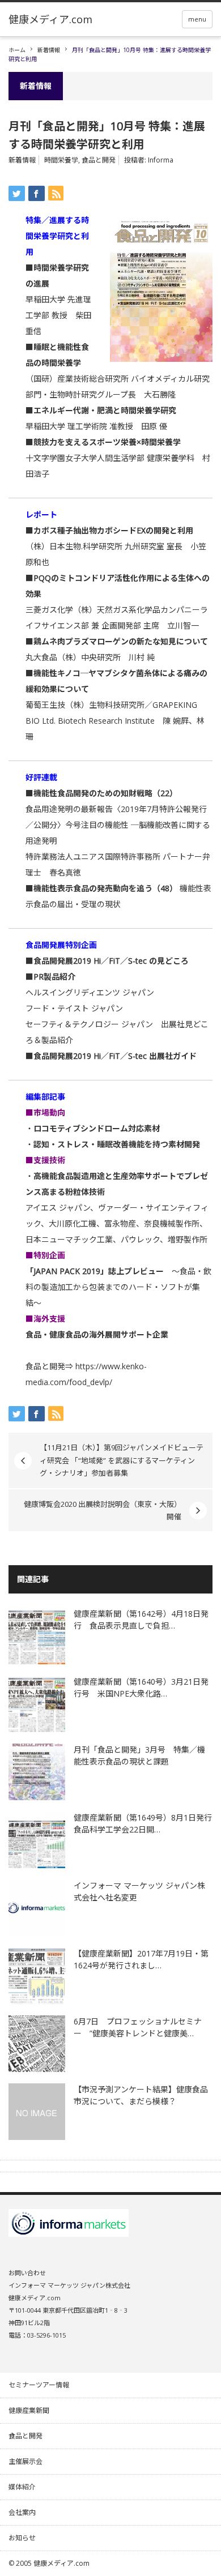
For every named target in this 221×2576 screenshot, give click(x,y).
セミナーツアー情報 (39, 2385)
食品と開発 (99, 160)
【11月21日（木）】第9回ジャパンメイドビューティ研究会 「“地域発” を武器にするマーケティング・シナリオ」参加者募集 (122, 1460)
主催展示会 (25, 2461)
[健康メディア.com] (50, 19)
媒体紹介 (22, 2487)
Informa (161, 160)
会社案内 (22, 2512)
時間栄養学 (61, 160)
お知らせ (22, 2538)
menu (197, 19)
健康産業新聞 (29, 2410)
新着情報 (49, 50)
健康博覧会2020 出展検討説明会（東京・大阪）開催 (103, 1510)
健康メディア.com (61, 2563)
